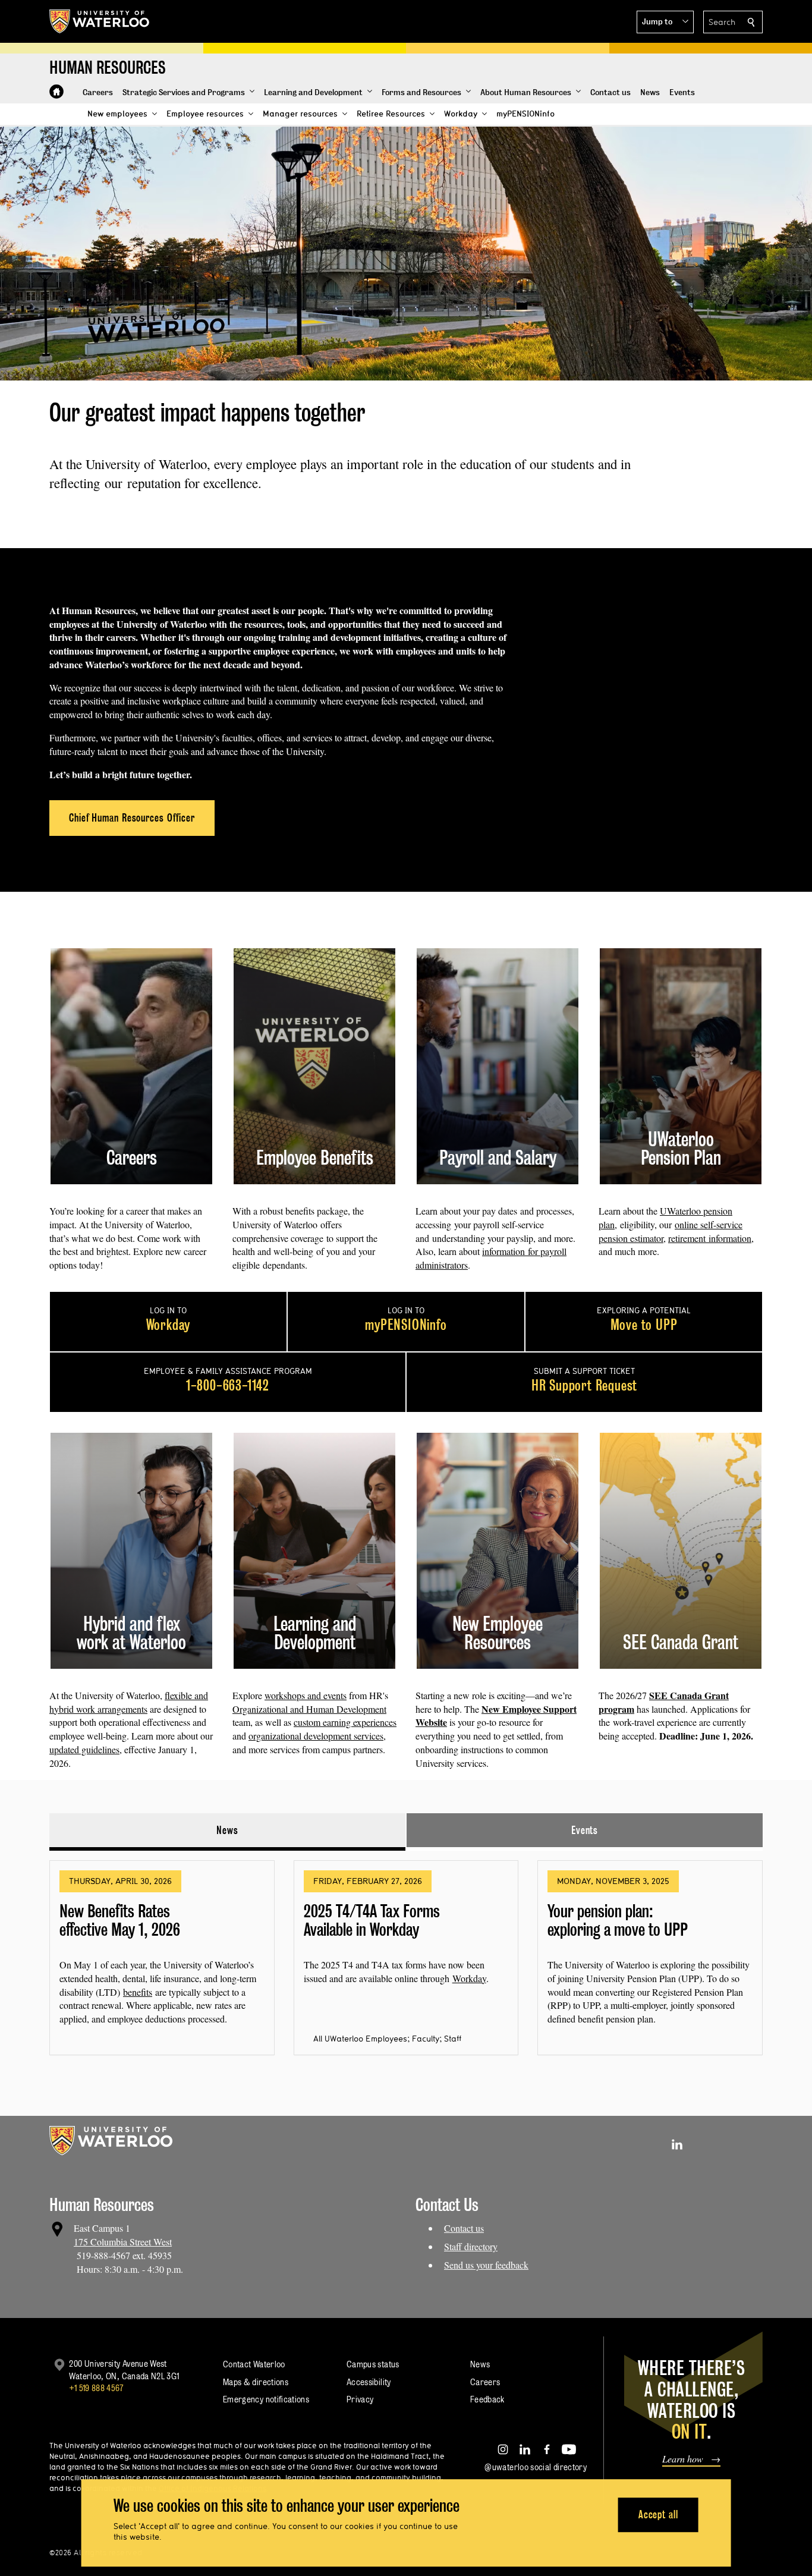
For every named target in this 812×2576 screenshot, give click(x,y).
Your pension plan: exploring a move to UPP (618, 1921)
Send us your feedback (486, 2265)
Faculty (426, 2039)
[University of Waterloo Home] (100, 21)
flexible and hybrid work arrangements (129, 1702)
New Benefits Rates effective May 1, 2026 (120, 1921)
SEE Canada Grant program (664, 1702)
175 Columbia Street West (123, 2242)
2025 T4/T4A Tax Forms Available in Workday (372, 1921)
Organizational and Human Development (309, 1709)
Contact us (464, 2228)
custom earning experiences (345, 1722)
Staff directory (471, 2246)
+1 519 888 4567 (96, 2388)
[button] (665, 22)
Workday (469, 1978)
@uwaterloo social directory (536, 2467)
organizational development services (316, 1736)
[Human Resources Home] (56, 92)
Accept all (658, 2514)
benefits (138, 1992)
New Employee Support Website (496, 1716)
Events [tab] (585, 1830)
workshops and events (306, 1695)
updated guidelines (84, 1749)
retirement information (710, 1238)
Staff (453, 2039)
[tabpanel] (406, 1953)
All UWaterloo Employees (360, 2039)
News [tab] (227, 1830)
